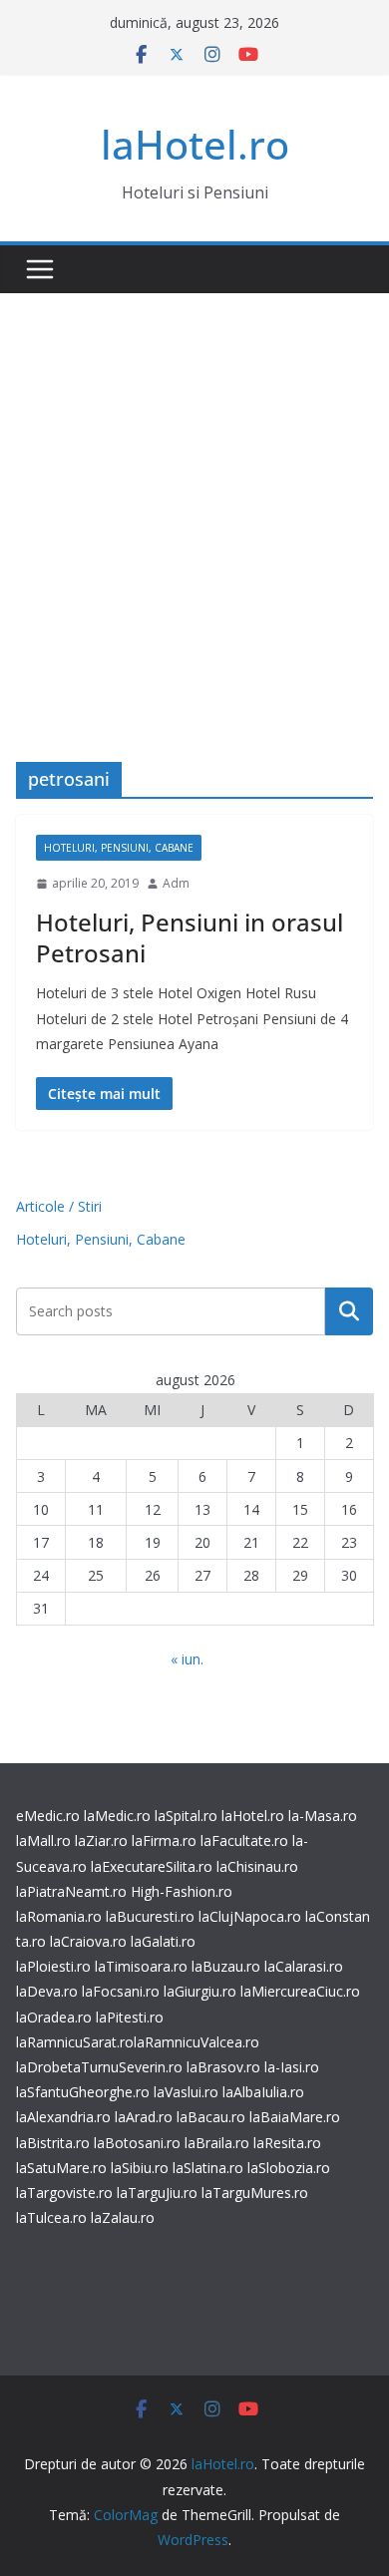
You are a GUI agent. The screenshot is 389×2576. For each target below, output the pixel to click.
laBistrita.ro (53, 2143)
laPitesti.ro (130, 2017)
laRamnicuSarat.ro (75, 2042)
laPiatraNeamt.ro (71, 1891)
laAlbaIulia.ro (263, 2092)
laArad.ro (144, 2117)
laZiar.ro (101, 1840)
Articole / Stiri (59, 1206)
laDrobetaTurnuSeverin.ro (99, 2067)
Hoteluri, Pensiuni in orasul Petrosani (190, 937)
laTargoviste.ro (64, 2193)
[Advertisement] (194, 498)
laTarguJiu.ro (159, 2193)
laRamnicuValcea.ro (196, 2042)
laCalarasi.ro (304, 1966)
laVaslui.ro (188, 2092)
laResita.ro (287, 2143)
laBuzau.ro (228, 1966)
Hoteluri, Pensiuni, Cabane (119, 848)
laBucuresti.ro (150, 1916)
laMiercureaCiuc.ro (300, 1991)
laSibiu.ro (138, 2168)
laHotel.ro (195, 144)
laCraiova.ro (88, 1941)
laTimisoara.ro (141, 1966)
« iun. (187, 1659)
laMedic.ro (119, 1816)
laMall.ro (43, 1840)
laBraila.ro (217, 2143)
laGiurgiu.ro (202, 1991)
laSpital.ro (186, 1816)
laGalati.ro (163, 1941)
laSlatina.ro (208, 2168)
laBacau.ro (211, 2117)
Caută (349, 1311)
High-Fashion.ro (182, 1891)
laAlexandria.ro (63, 2117)
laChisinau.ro (257, 1866)
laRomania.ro (59, 1916)
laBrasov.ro (223, 2067)
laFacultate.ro (244, 1840)
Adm (176, 883)
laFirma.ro (164, 1840)
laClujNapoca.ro (250, 1916)
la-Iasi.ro (292, 2067)
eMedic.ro (48, 1816)
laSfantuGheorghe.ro (83, 2092)
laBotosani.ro (135, 2143)
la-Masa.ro (323, 1816)
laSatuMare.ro (61, 2168)
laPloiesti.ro (53, 1966)
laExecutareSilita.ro (152, 1866)
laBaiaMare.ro (295, 2117)
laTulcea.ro (53, 2217)
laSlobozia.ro (289, 2168)
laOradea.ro (54, 2017)
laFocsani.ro (119, 1991)
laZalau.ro (123, 2217)
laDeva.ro (47, 1991)
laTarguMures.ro (255, 2193)
